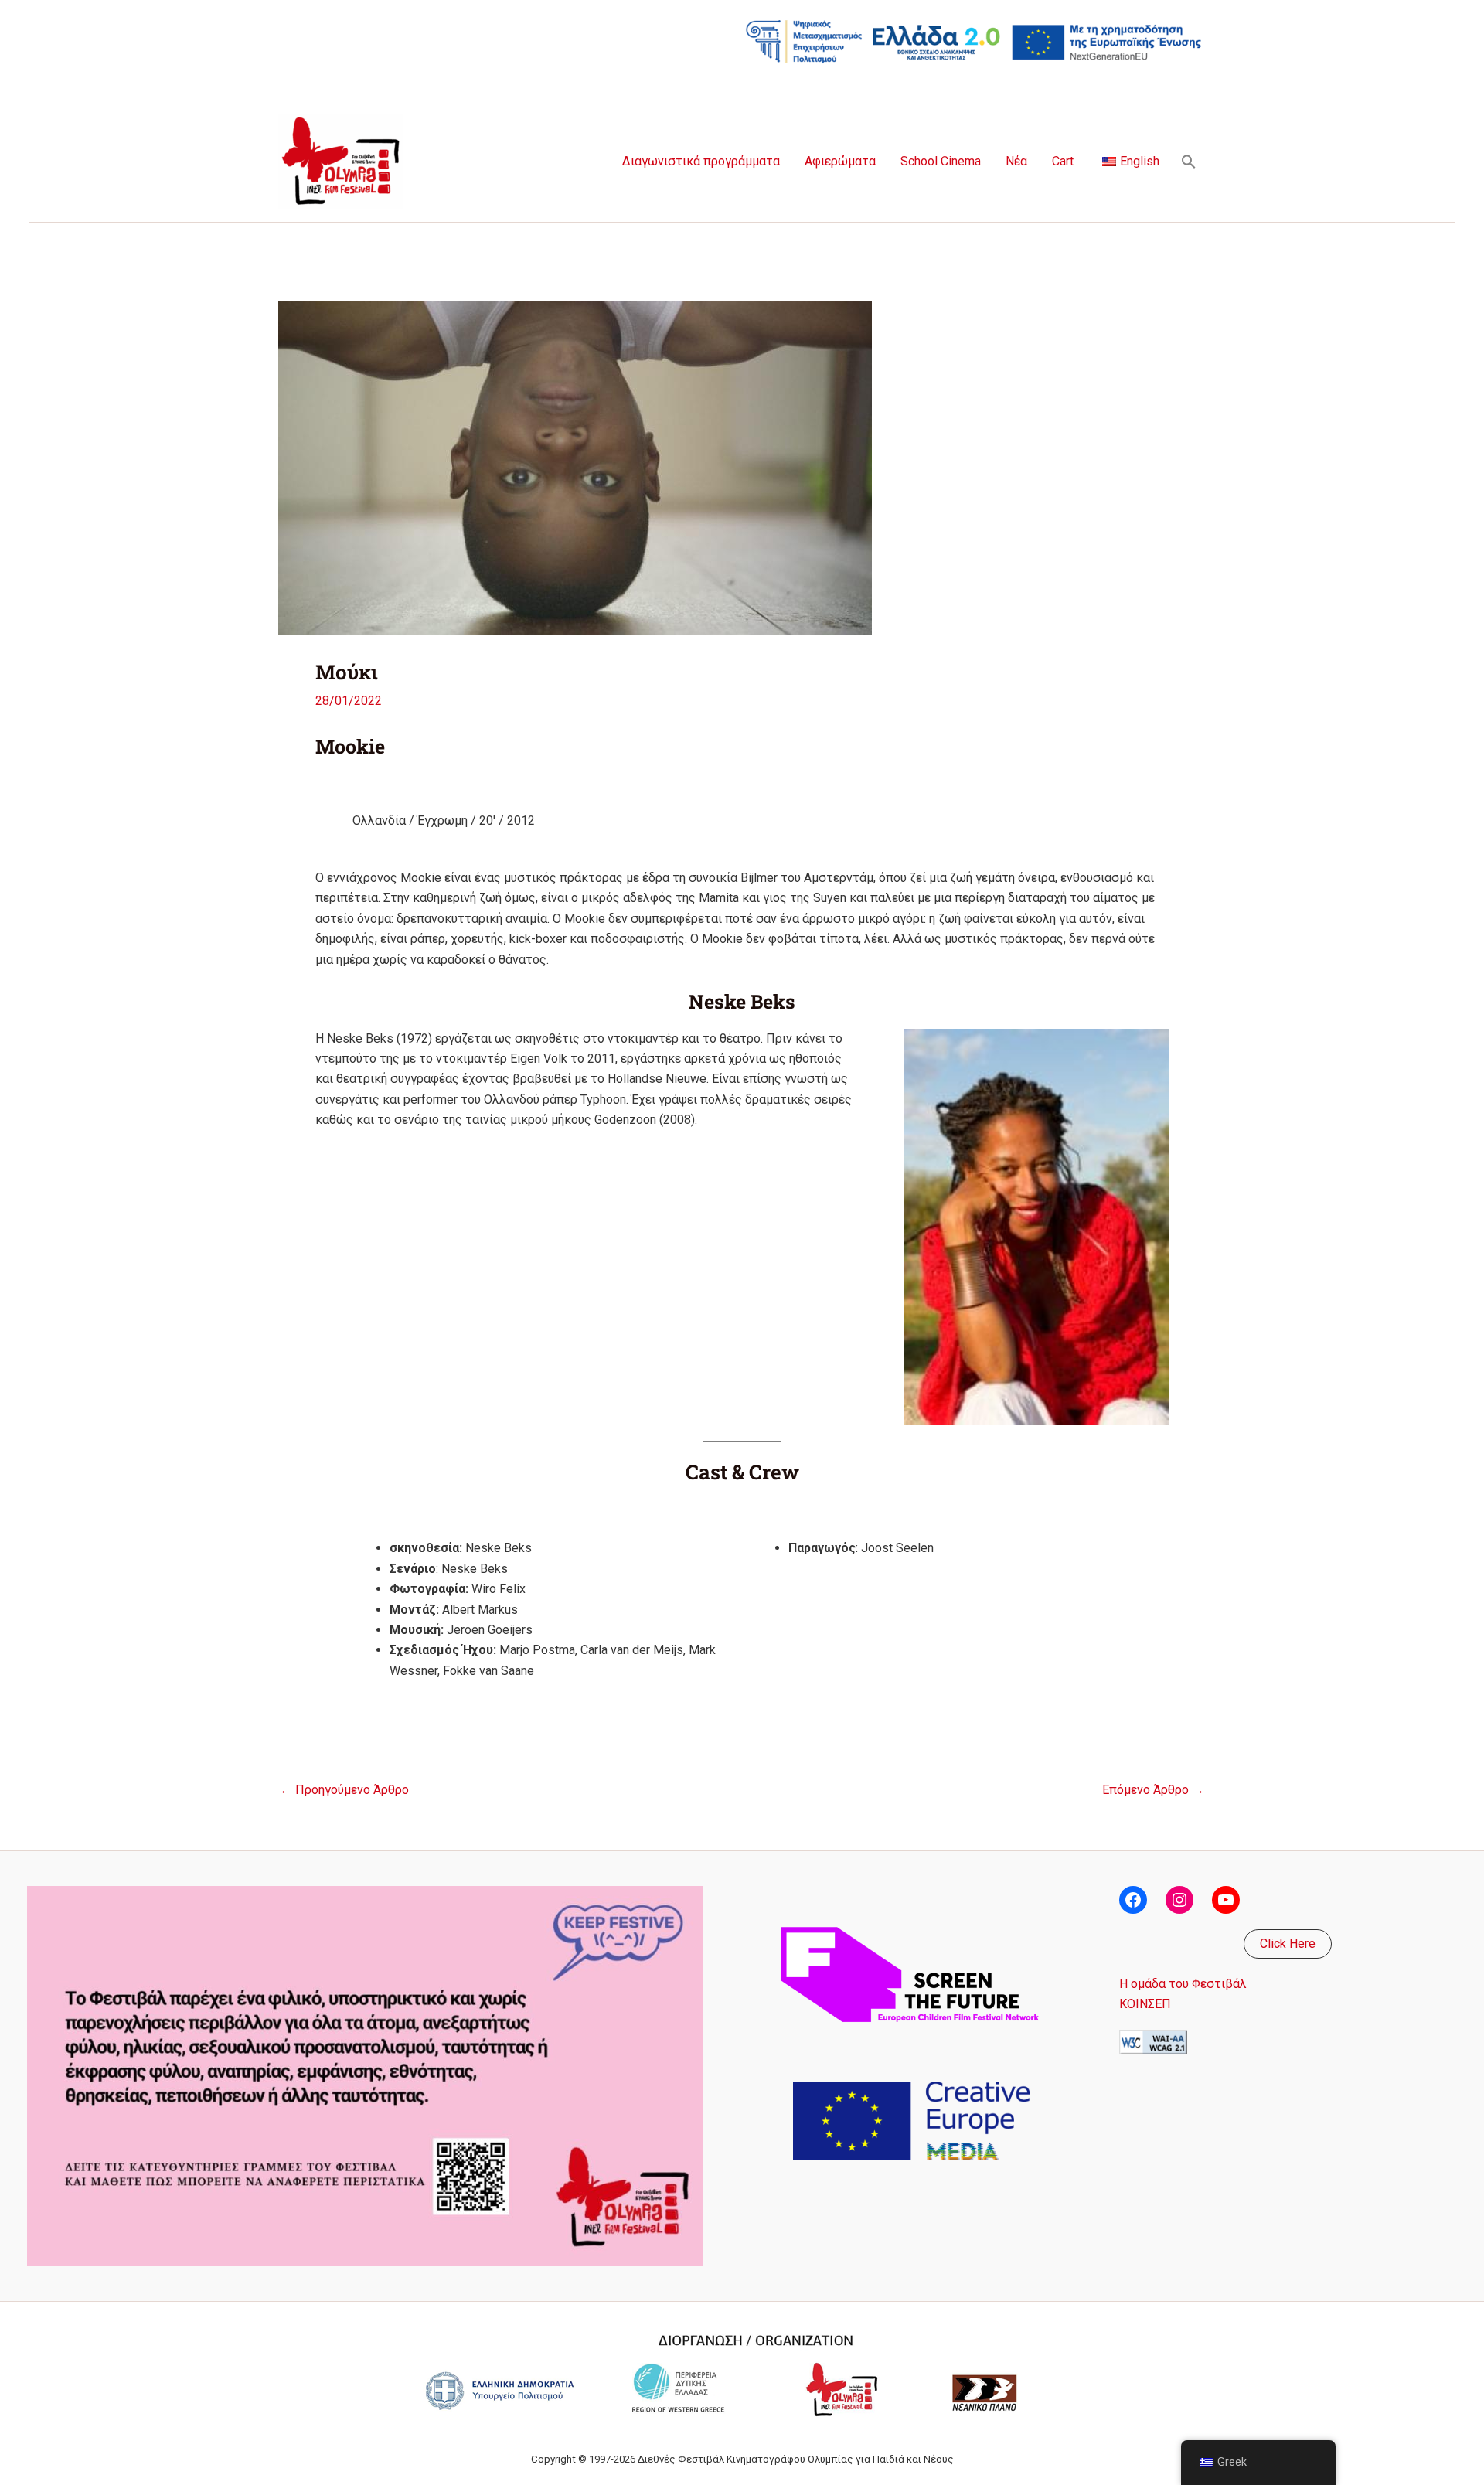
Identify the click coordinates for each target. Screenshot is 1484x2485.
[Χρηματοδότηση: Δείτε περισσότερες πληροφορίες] (974, 41)
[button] (1189, 162)
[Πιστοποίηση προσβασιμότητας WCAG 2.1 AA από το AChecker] (1153, 2041)
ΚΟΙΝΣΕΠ (1145, 2004)
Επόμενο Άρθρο (1153, 1790)
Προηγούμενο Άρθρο (344, 1790)
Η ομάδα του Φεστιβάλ (1183, 1984)
